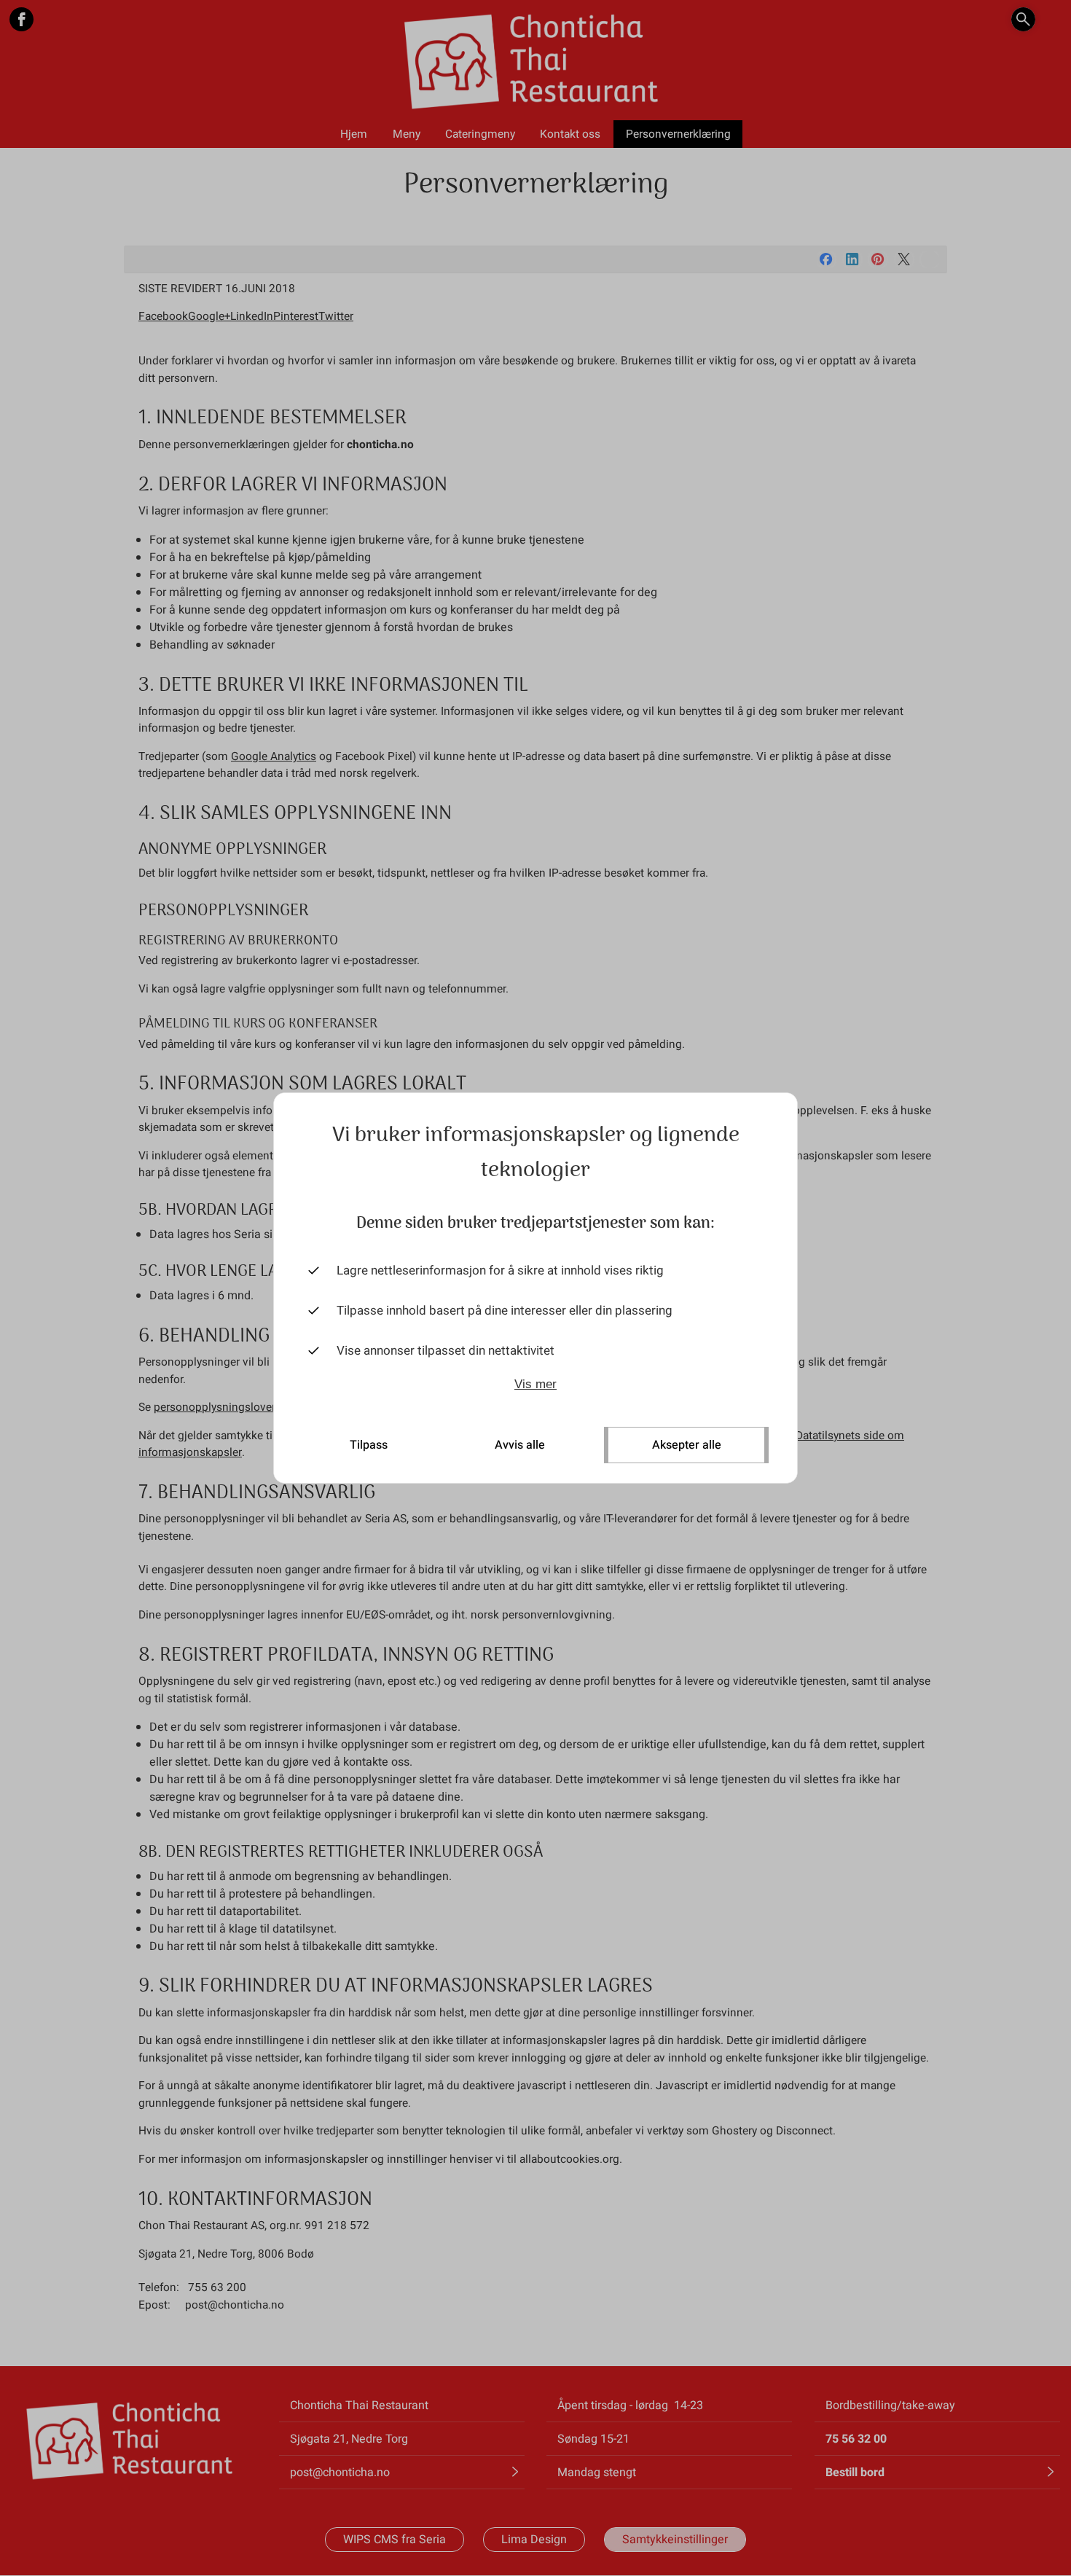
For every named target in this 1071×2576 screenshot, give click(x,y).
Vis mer (535, 1384)
